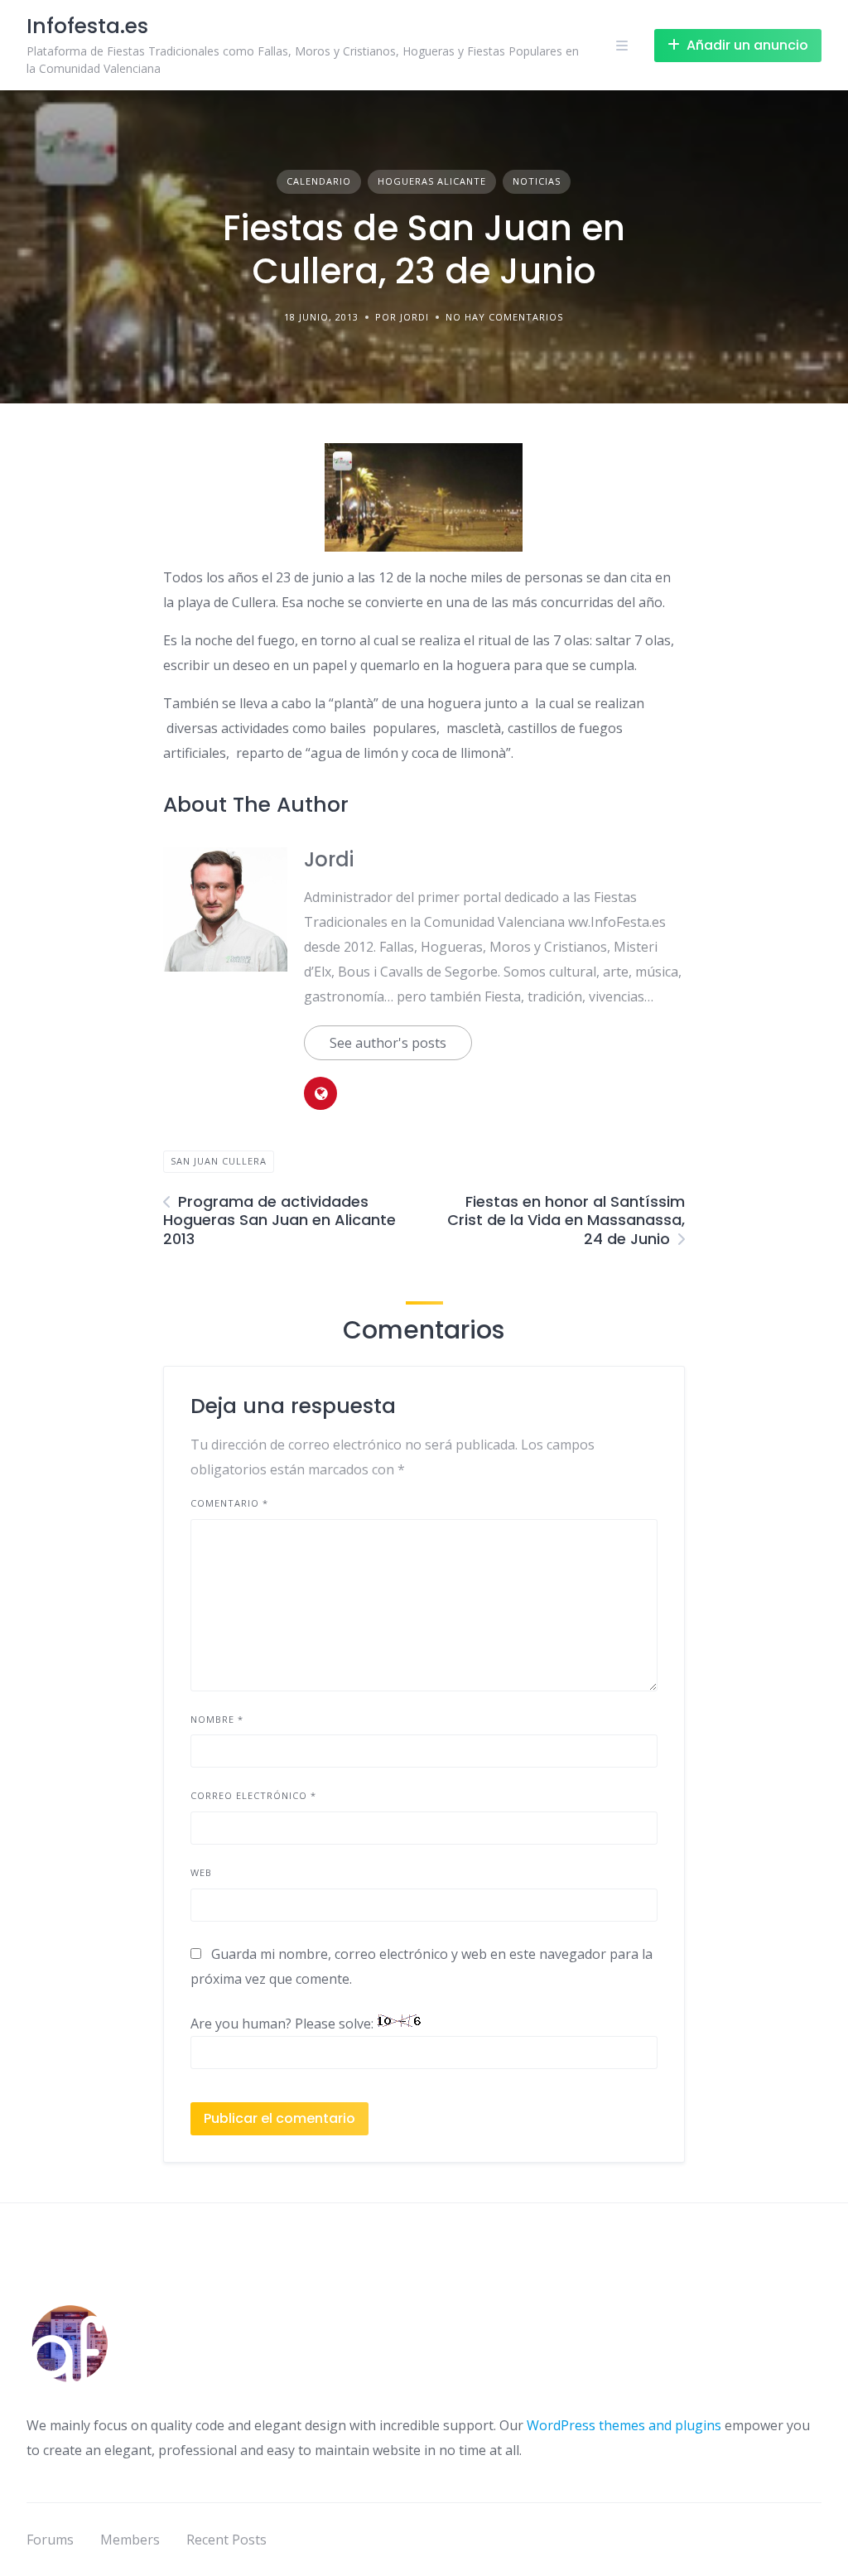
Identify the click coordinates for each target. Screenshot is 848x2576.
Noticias (537, 181)
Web (201, 1872)
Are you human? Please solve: (284, 2024)
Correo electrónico (253, 1795)
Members (130, 2540)
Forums (50, 2540)
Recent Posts (226, 2540)
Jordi (329, 859)
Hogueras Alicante (432, 181)
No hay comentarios (504, 317)
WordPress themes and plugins (624, 2425)
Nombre (217, 1719)
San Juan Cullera (219, 1161)
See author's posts (388, 1043)
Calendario (319, 181)
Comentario (229, 1503)
